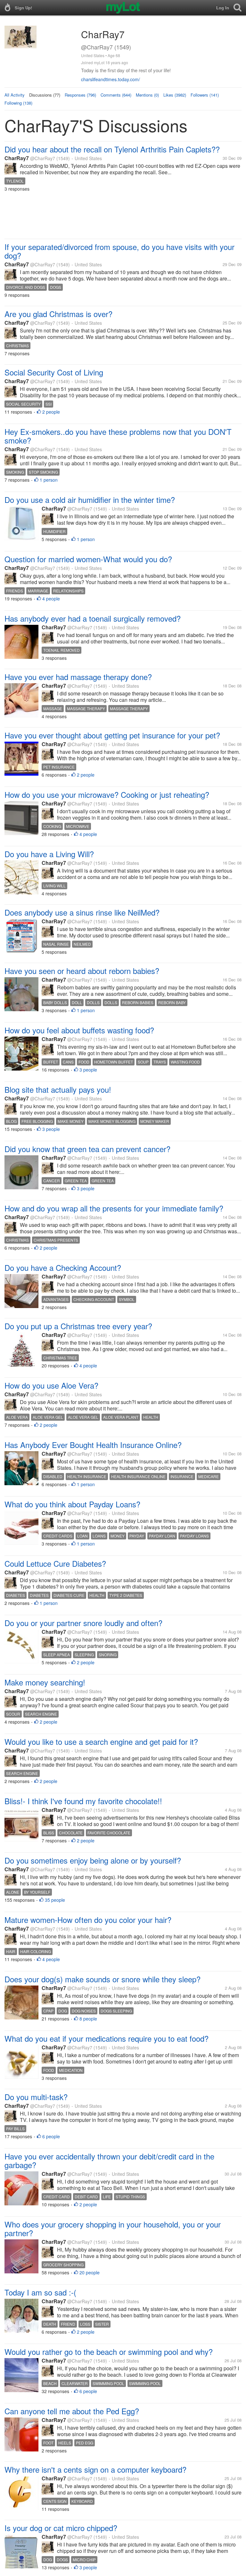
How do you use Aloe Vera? (51, 1385)
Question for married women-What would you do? (88, 559)
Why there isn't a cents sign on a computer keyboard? (95, 2469)
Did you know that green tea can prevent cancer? (87, 1149)
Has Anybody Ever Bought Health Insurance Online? (93, 1445)
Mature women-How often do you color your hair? (88, 1920)
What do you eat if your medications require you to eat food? (107, 2038)
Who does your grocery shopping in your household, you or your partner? (113, 2228)
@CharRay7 (43, 158)
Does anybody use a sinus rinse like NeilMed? (82, 912)
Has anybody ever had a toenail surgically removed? (93, 618)
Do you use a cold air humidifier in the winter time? (90, 500)
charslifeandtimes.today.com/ (111, 79)
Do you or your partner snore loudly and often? (83, 1623)
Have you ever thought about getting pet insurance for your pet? (112, 735)
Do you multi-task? (36, 2097)
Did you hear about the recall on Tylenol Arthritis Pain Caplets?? (112, 149)
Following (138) (18, 103)
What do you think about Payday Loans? (72, 1504)
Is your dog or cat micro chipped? (61, 2528)
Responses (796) (80, 95)
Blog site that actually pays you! (58, 1089)
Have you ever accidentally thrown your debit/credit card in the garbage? (109, 2160)
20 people (90, 2272)
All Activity (15, 95)
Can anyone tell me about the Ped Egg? (72, 2411)
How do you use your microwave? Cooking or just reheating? (107, 794)
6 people (51, 2136)
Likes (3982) (175, 95)
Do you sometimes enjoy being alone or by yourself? (93, 1860)
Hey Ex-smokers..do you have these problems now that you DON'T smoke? (118, 436)
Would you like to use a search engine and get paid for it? (101, 1741)
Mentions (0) (147, 95)
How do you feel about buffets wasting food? (79, 1030)
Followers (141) (205, 95)
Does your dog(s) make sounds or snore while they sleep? (102, 1979)
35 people (55, 1900)
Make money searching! (45, 1682)
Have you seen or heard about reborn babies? (82, 971)
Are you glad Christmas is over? (58, 314)
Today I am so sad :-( (40, 2292)
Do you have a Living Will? (49, 854)
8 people (88, 2019)
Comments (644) (116, 95)
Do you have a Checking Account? (63, 1267)
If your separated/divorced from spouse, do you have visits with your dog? (119, 251)
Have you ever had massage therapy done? (78, 677)
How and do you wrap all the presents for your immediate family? (114, 1208)
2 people (51, 412)
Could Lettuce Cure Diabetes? (55, 1563)
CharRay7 (17, 158)
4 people (51, 599)
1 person (49, 480)
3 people (88, 1070)
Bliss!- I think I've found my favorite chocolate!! (83, 1801)
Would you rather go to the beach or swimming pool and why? (109, 2352)
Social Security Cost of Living (54, 372)
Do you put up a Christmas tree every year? (78, 1326)
